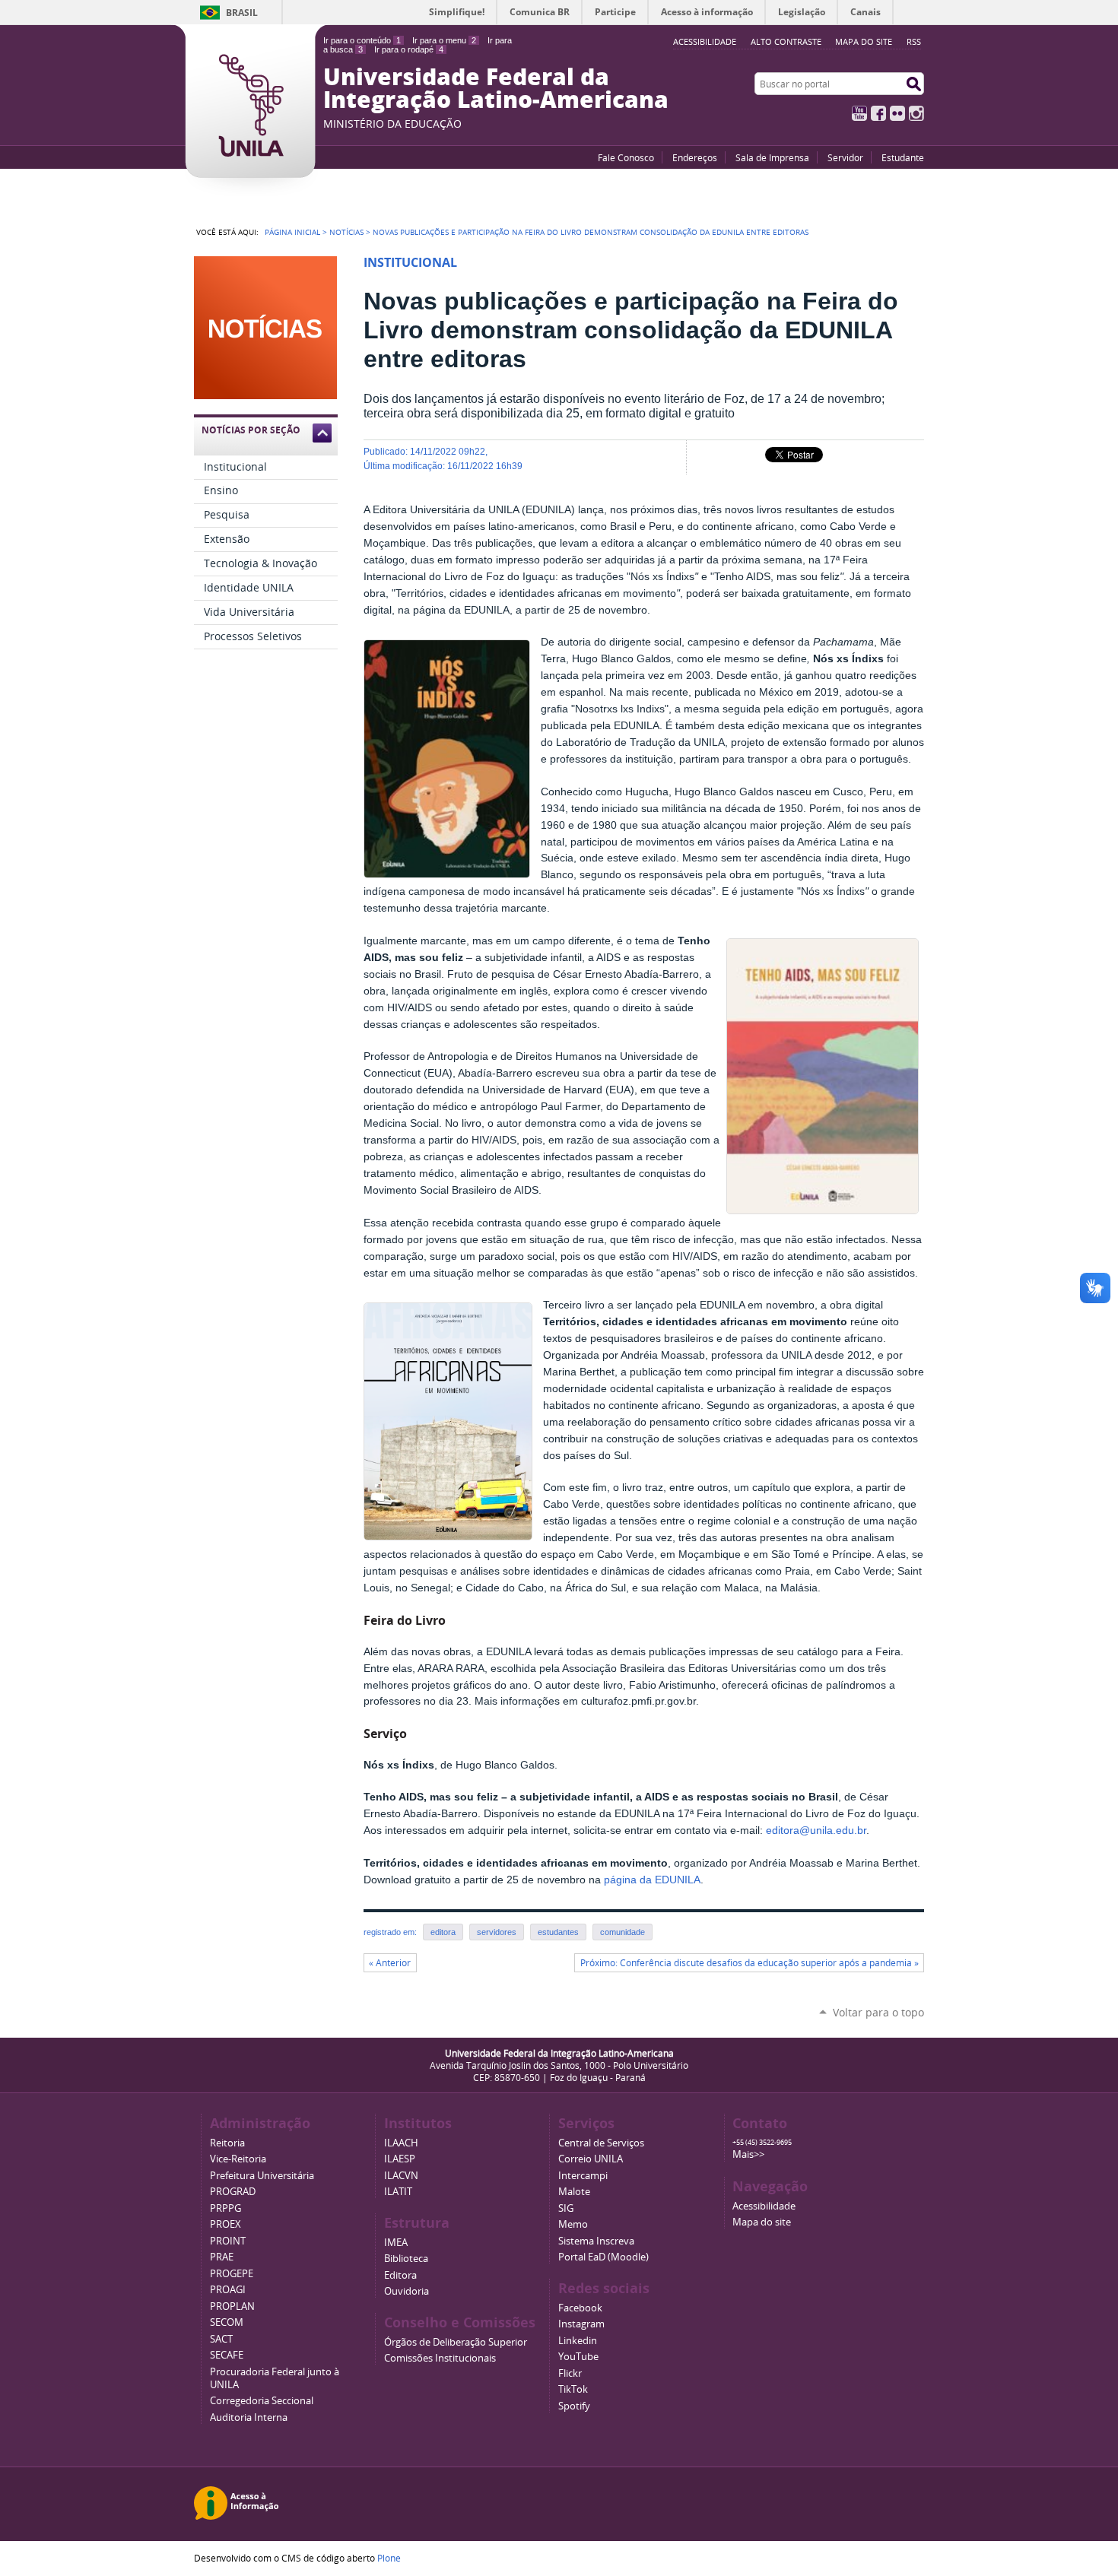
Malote (574, 2192)
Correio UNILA (591, 2159)
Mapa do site (864, 41)
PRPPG (226, 2208)
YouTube (859, 113)
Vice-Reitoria (238, 2159)
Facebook (878, 113)
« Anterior (390, 1963)
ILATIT (398, 2192)
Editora (400, 2275)
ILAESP (400, 2159)
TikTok (573, 2389)
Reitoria (227, 2143)
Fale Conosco (626, 157)
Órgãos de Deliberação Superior (456, 2342)
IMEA (396, 2243)
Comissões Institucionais (440, 2358)
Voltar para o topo (878, 2012)
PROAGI (228, 2290)
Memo (573, 2224)
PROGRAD (233, 2192)
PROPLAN (232, 2306)
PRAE (222, 2257)
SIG (566, 2208)
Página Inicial (292, 232)
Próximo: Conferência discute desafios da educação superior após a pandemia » (750, 1963)
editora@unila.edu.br (816, 1830)
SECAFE (227, 2355)
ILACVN (401, 2176)
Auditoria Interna (249, 2417)
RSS (914, 41)
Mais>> (748, 2154)
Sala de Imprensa (772, 157)
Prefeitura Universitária (262, 2176)
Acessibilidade (764, 2206)
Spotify (574, 2406)
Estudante (903, 157)
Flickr (897, 113)
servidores (497, 1932)
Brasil (242, 13)
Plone (389, 2558)
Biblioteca (406, 2259)
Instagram (916, 113)
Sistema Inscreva (596, 2241)
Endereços (695, 157)
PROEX (226, 2224)
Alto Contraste (786, 41)
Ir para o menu (444, 40)
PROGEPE (232, 2274)
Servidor (845, 157)
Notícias (346, 232)
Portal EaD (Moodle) (603, 2257)
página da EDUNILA (652, 1880)
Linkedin (578, 2341)
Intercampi (583, 2176)
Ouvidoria (407, 2291)
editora (443, 1932)
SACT (221, 2339)
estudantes (558, 1932)
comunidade (623, 1932)
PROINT (228, 2241)
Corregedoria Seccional (262, 2401)
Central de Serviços (601, 2143)
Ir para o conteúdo (362, 40)
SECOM (227, 2322)
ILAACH (401, 2143)
